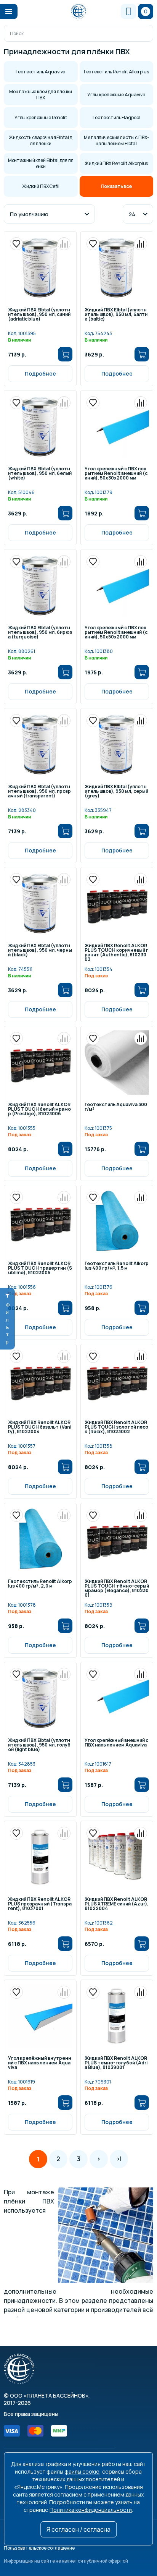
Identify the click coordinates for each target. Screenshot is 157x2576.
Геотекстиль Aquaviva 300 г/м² (116, 1107)
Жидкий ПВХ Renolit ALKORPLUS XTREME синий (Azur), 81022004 (117, 1904)
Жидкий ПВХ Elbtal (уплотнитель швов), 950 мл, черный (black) (40, 951)
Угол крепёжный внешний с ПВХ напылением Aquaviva (116, 1743)
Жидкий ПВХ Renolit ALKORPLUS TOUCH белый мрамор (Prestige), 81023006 (39, 1110)
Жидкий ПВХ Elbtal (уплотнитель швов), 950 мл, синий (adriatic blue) (39, 315)
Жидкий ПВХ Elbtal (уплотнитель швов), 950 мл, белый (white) (40, 474)
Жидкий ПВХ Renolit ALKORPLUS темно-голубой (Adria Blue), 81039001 (116, 2063)
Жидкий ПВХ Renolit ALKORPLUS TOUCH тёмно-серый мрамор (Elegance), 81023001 (117, 1589)
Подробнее (40, 373)
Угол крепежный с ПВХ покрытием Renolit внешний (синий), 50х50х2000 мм (116, 633)
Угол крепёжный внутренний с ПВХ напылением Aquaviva (40, 2063)
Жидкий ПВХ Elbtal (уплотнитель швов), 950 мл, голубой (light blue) (39, 1745)
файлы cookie (82, 2472)
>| (119, 2159)
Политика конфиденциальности (91, 2510)
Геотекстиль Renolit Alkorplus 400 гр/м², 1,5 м (117, 1266)
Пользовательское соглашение (39, 2548)
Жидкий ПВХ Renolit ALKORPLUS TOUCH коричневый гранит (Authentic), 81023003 (116, 953)
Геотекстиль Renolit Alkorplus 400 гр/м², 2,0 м (40, 1584)
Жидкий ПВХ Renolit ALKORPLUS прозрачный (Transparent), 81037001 (40, 1904)
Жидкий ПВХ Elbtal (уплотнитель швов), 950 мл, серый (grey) (116, 792)
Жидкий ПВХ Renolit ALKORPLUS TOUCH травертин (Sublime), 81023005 (40, 1269)
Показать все (116, 186)
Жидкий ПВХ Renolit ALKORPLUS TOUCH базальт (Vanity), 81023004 (40, 1427)
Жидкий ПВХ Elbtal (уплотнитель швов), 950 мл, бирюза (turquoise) (40, 633)
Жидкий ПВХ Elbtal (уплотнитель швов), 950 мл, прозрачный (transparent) (39, 792)
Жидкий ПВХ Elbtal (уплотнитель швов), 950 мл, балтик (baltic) (116, 315)
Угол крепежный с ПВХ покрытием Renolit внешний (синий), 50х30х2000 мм (116, 474)
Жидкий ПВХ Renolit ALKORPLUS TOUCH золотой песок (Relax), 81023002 (116, 1427)
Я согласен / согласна (78, 2529)
